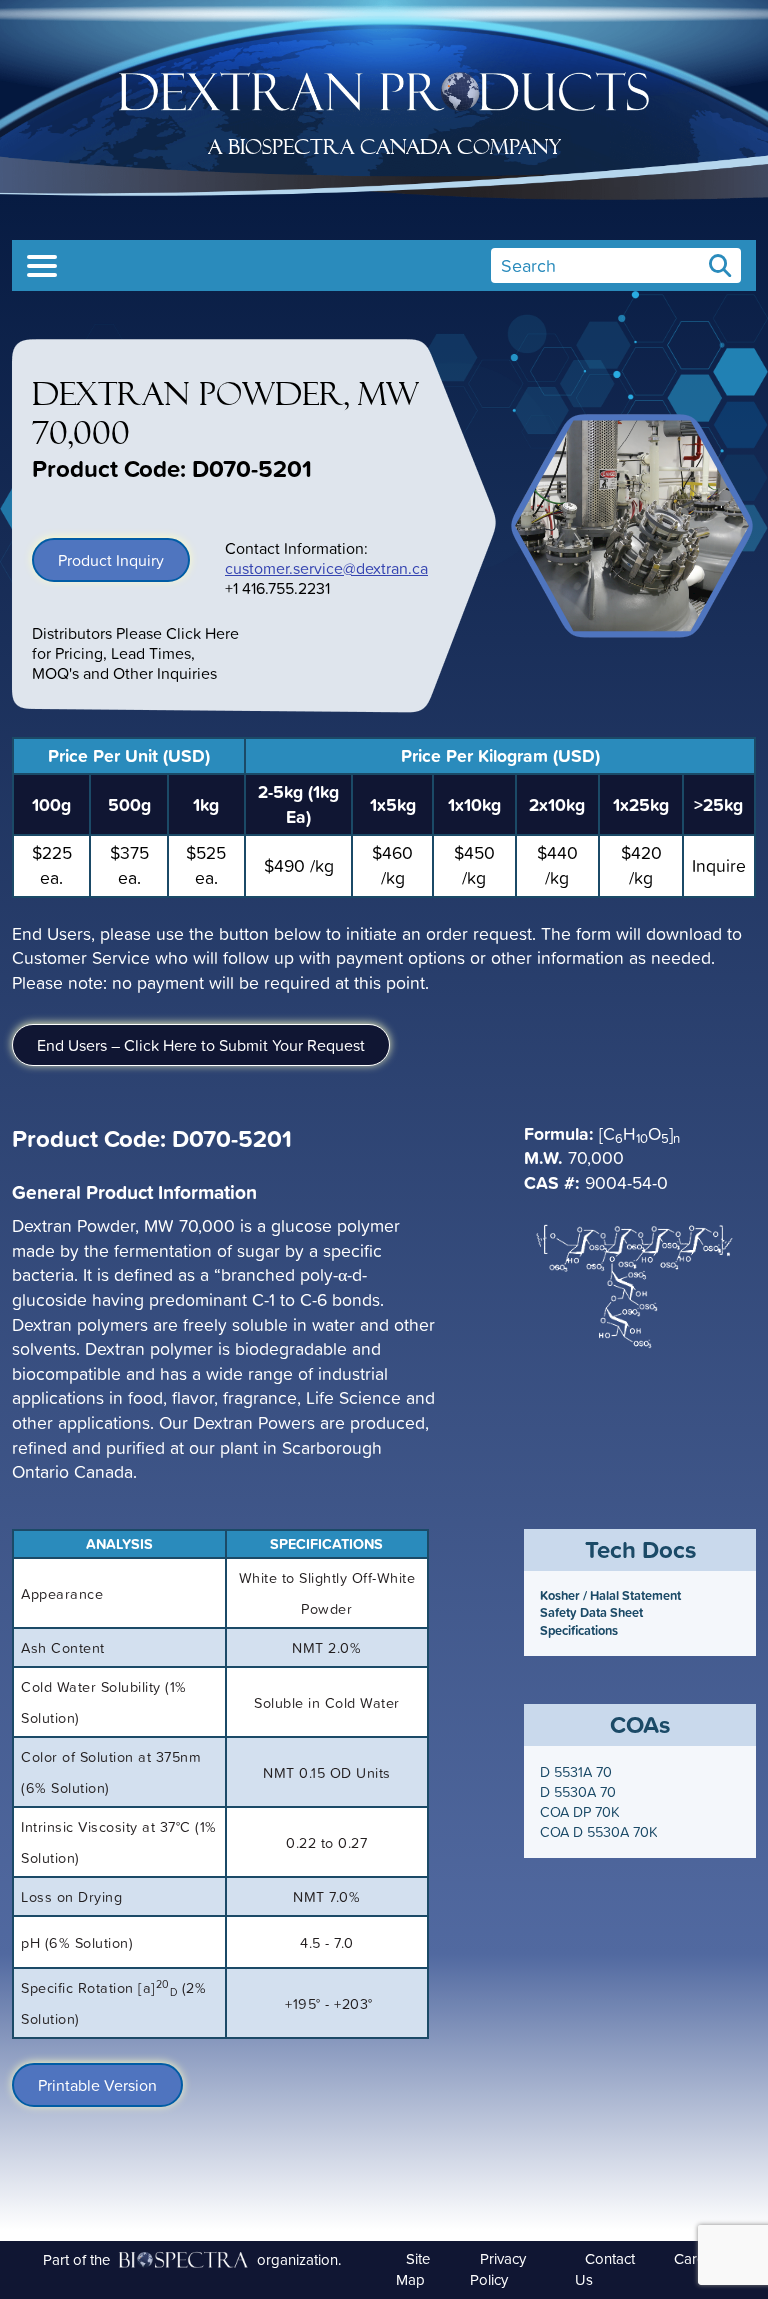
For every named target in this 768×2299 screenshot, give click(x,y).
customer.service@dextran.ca (326, 568)
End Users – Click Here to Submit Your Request (201, 1045)
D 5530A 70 (578, 1792)
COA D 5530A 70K (599, 1832)
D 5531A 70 (576, 1772)
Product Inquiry (111, 560)
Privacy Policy (498, 2269)
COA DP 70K (580, 1812)
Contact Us (605, 2269)
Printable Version (97, 2085)
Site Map (413, 2269)
